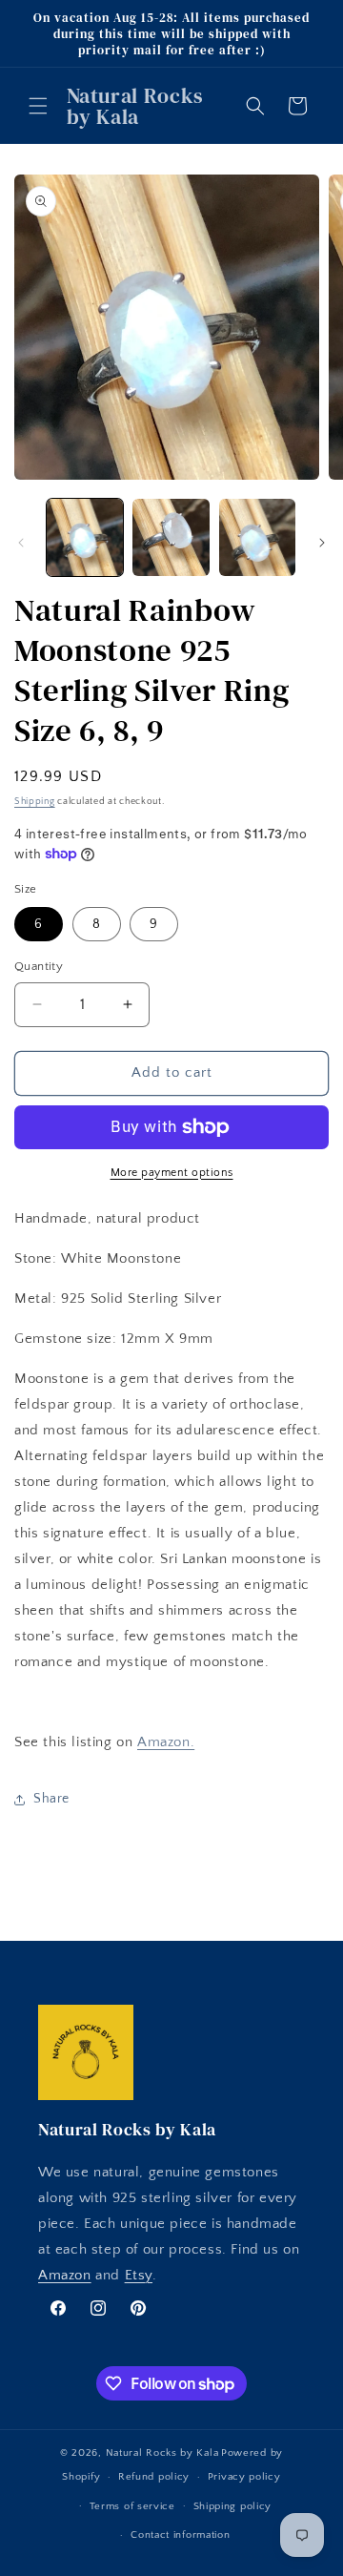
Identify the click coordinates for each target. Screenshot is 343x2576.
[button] (38, 106)
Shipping (35, 802)
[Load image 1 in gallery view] (85, 537)
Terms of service (132, 2506)
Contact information (180, 2535)
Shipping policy (233, 2506)
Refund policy (154, 2477)
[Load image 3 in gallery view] (257, 537)
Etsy (139, 2275)
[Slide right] (322, 543)
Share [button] (51, 1799)
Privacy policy (244, 2477)
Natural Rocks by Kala (162, 2453)
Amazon (65, 2275)
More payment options (172, 1173)
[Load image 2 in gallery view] (171, 537)
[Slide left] (21, 543)
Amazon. (166, 1742)
